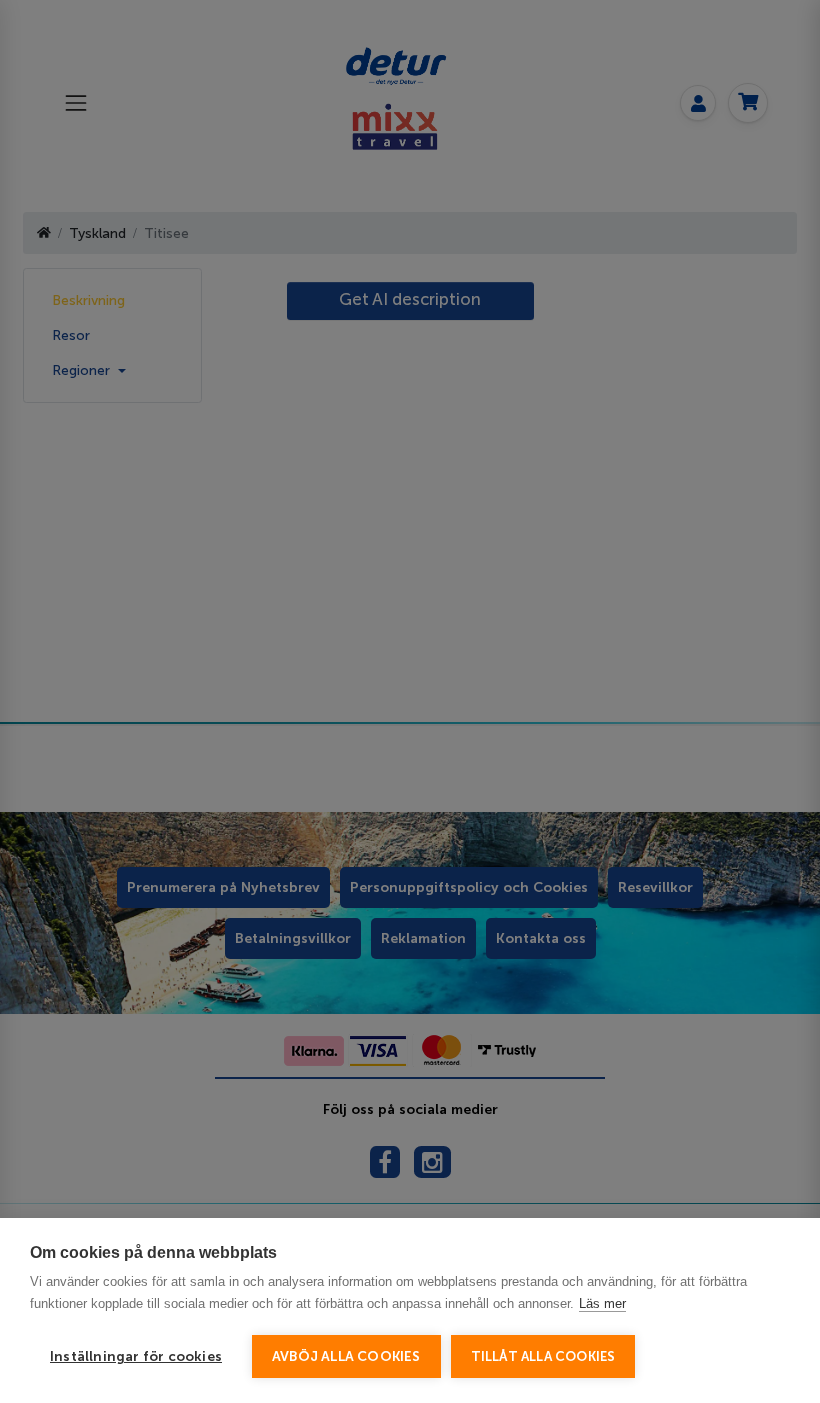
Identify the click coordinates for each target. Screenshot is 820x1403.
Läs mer (602, 1303)
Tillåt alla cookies (543, 1356)
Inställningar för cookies (136, 1356)
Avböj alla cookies (346, 1356)
